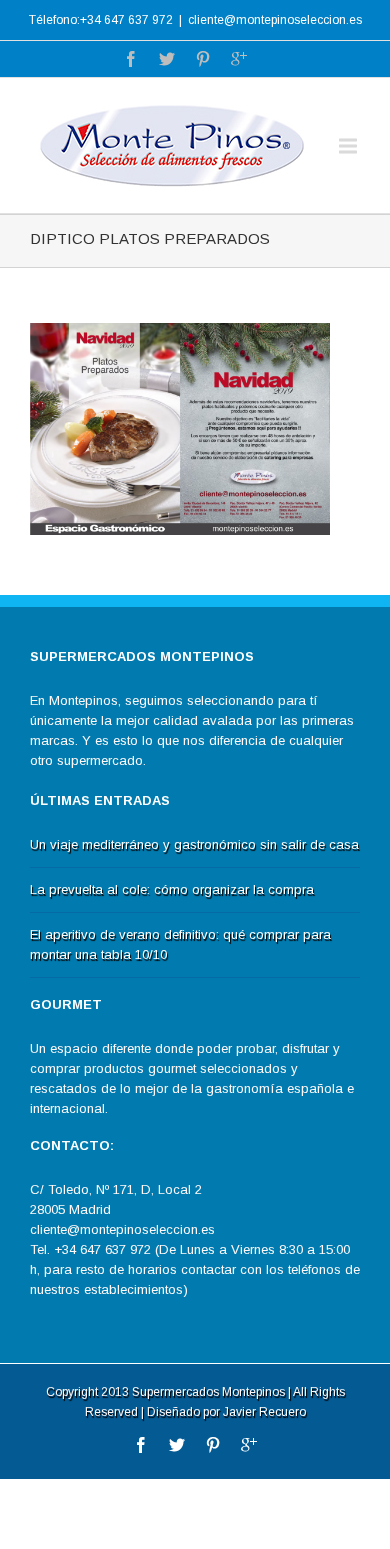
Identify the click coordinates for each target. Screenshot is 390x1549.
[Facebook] (131, 59)
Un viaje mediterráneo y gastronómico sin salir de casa (194, 844)
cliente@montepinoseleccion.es (275, 20)
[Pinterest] (203, 59)
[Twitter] (167, 59)
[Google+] (239, 59)
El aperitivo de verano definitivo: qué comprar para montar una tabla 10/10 (180, 944)
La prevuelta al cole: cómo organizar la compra (172, 889)
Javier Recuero (264, 1412)
